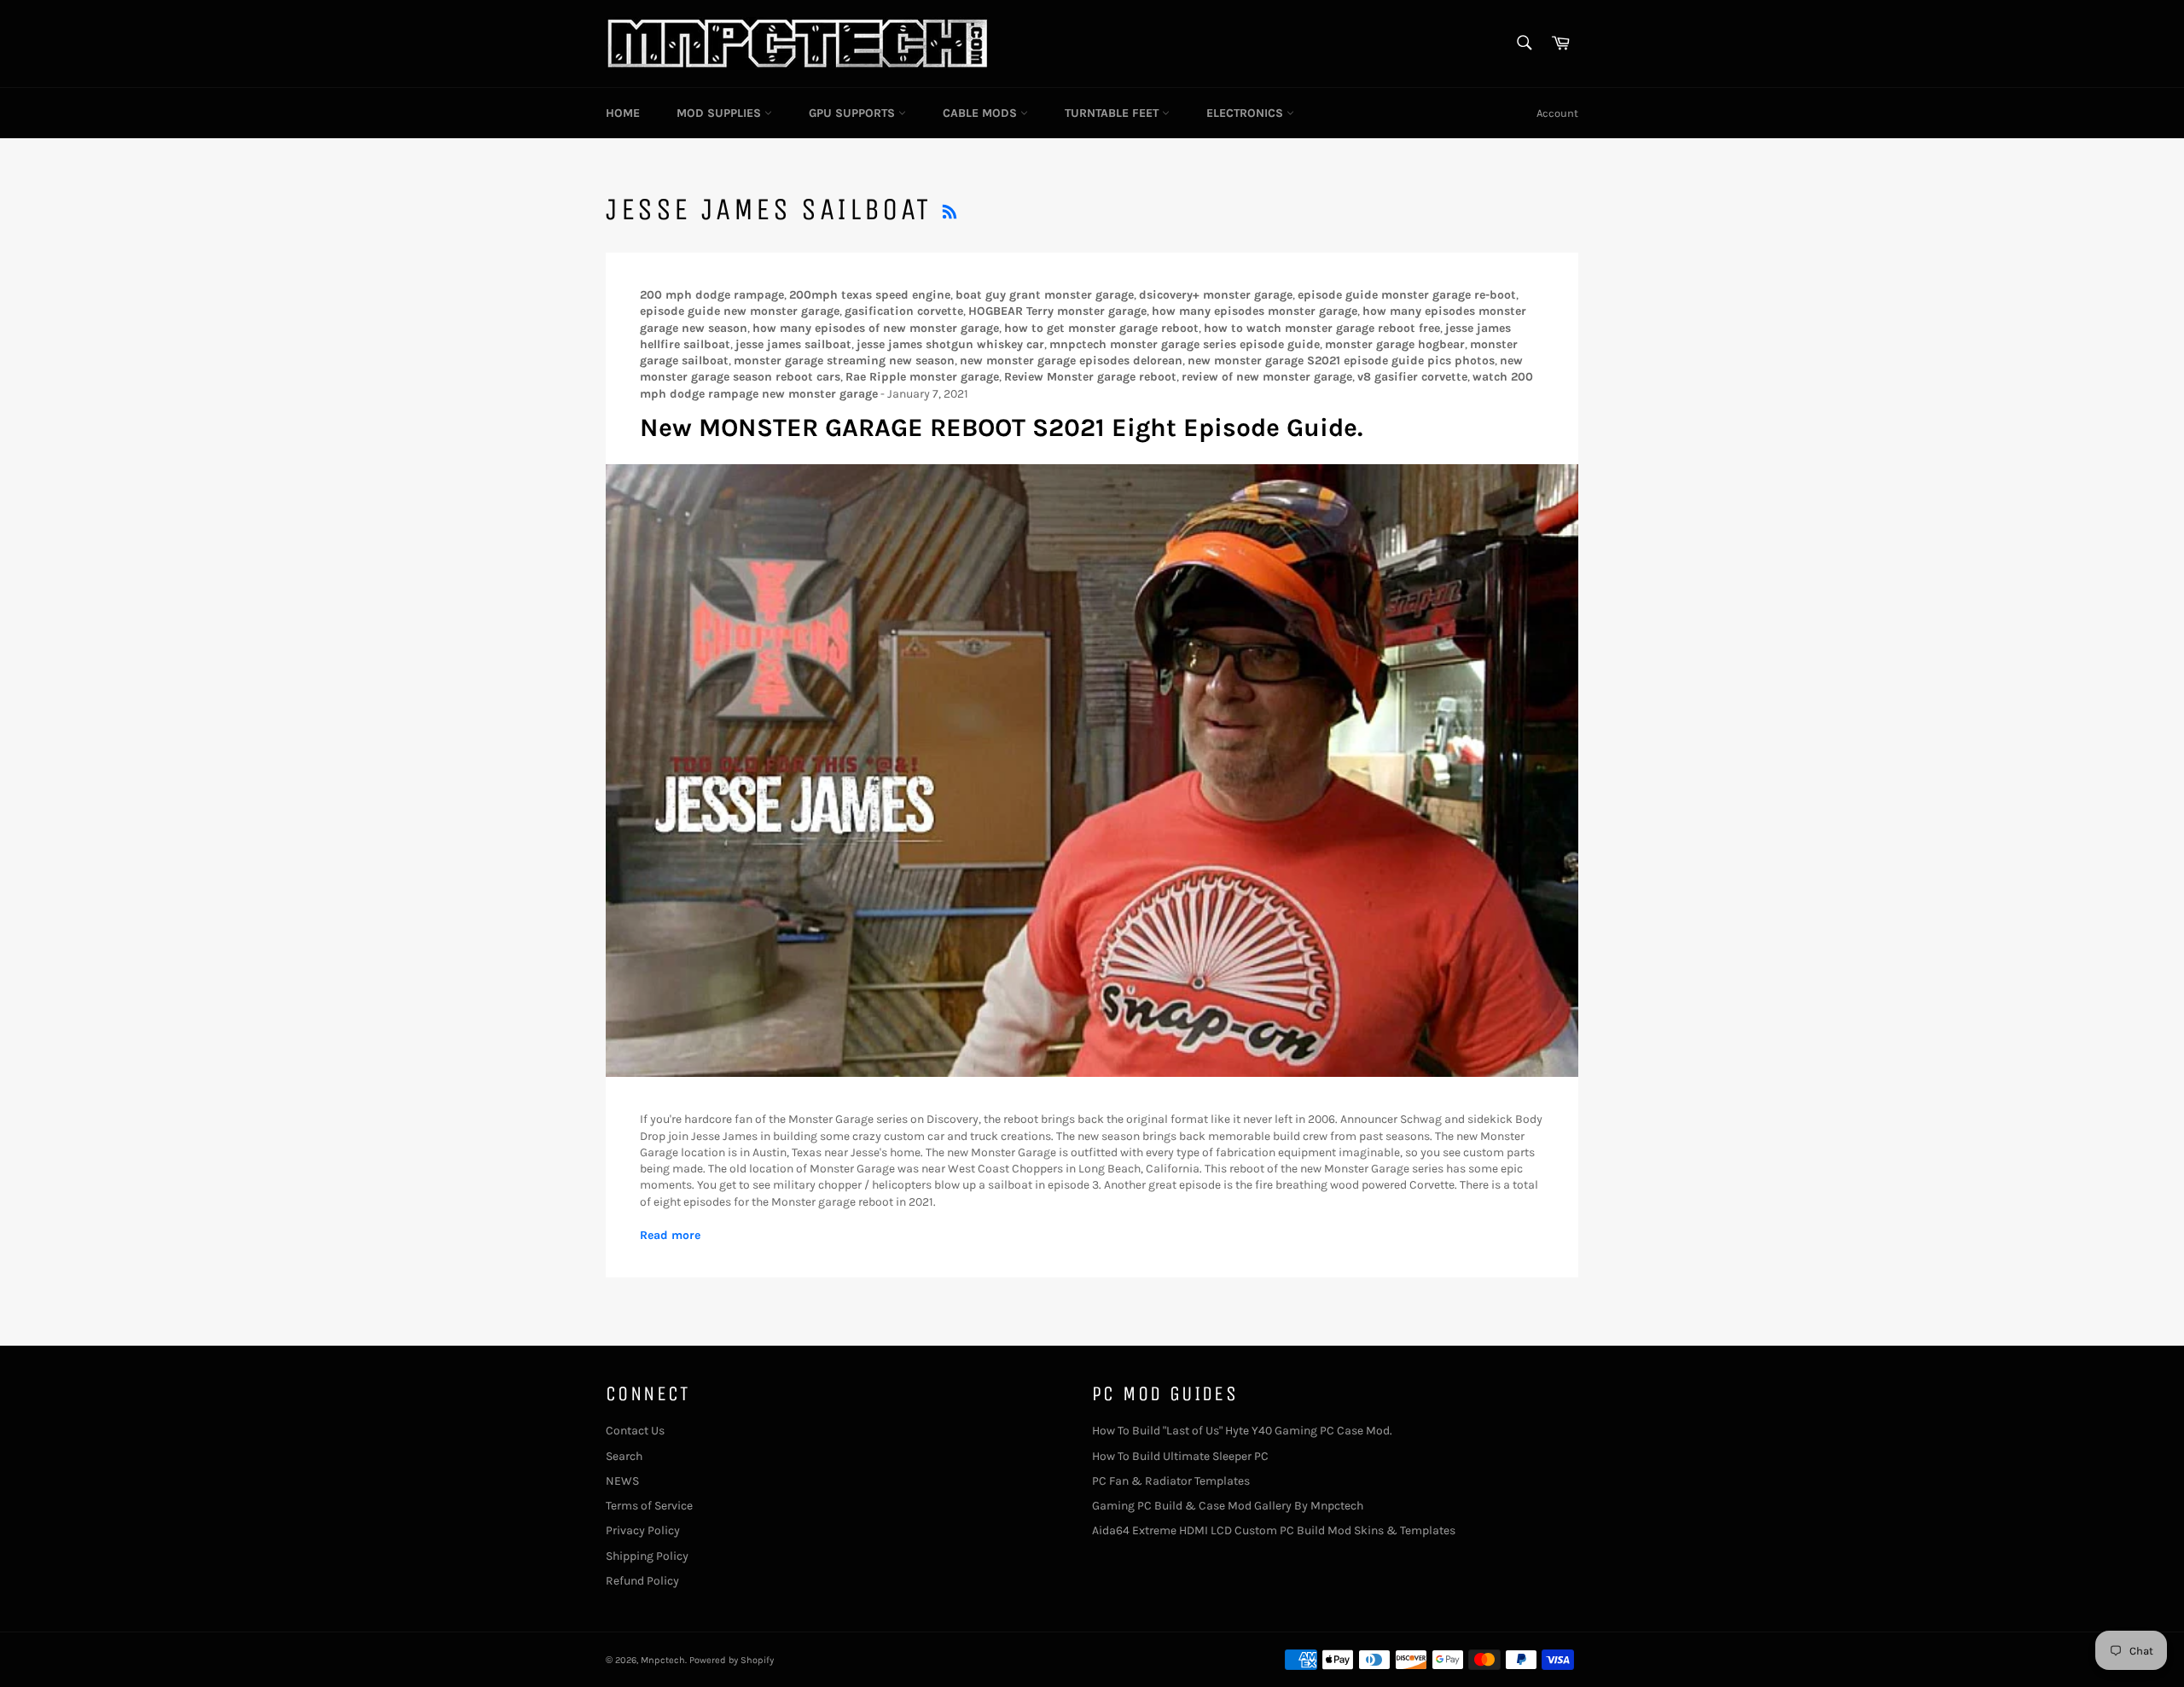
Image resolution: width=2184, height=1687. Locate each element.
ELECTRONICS (1246, 113)
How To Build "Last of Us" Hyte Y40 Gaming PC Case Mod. (1242, 1431)
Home (623, 113)
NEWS (622, 1481)
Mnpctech (663, 1660)
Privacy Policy (643, 1530)
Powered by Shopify (732, 1660)
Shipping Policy (647, 1556)
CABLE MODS (982, 113)
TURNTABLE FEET (1113, 113)
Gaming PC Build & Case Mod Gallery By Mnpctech (1228, 1506)
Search (624, 1456)
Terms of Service (649, 1506)
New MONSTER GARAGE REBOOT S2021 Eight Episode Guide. (1001, 428)
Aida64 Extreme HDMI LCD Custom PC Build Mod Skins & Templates (1274, 1530)
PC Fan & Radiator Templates (1171, 1481)
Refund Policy (642, 1581)
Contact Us (635, 1431)
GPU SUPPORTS (854, 113)
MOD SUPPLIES (720, 113)
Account (1557, 113)
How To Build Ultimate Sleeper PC (1180, 1456)
